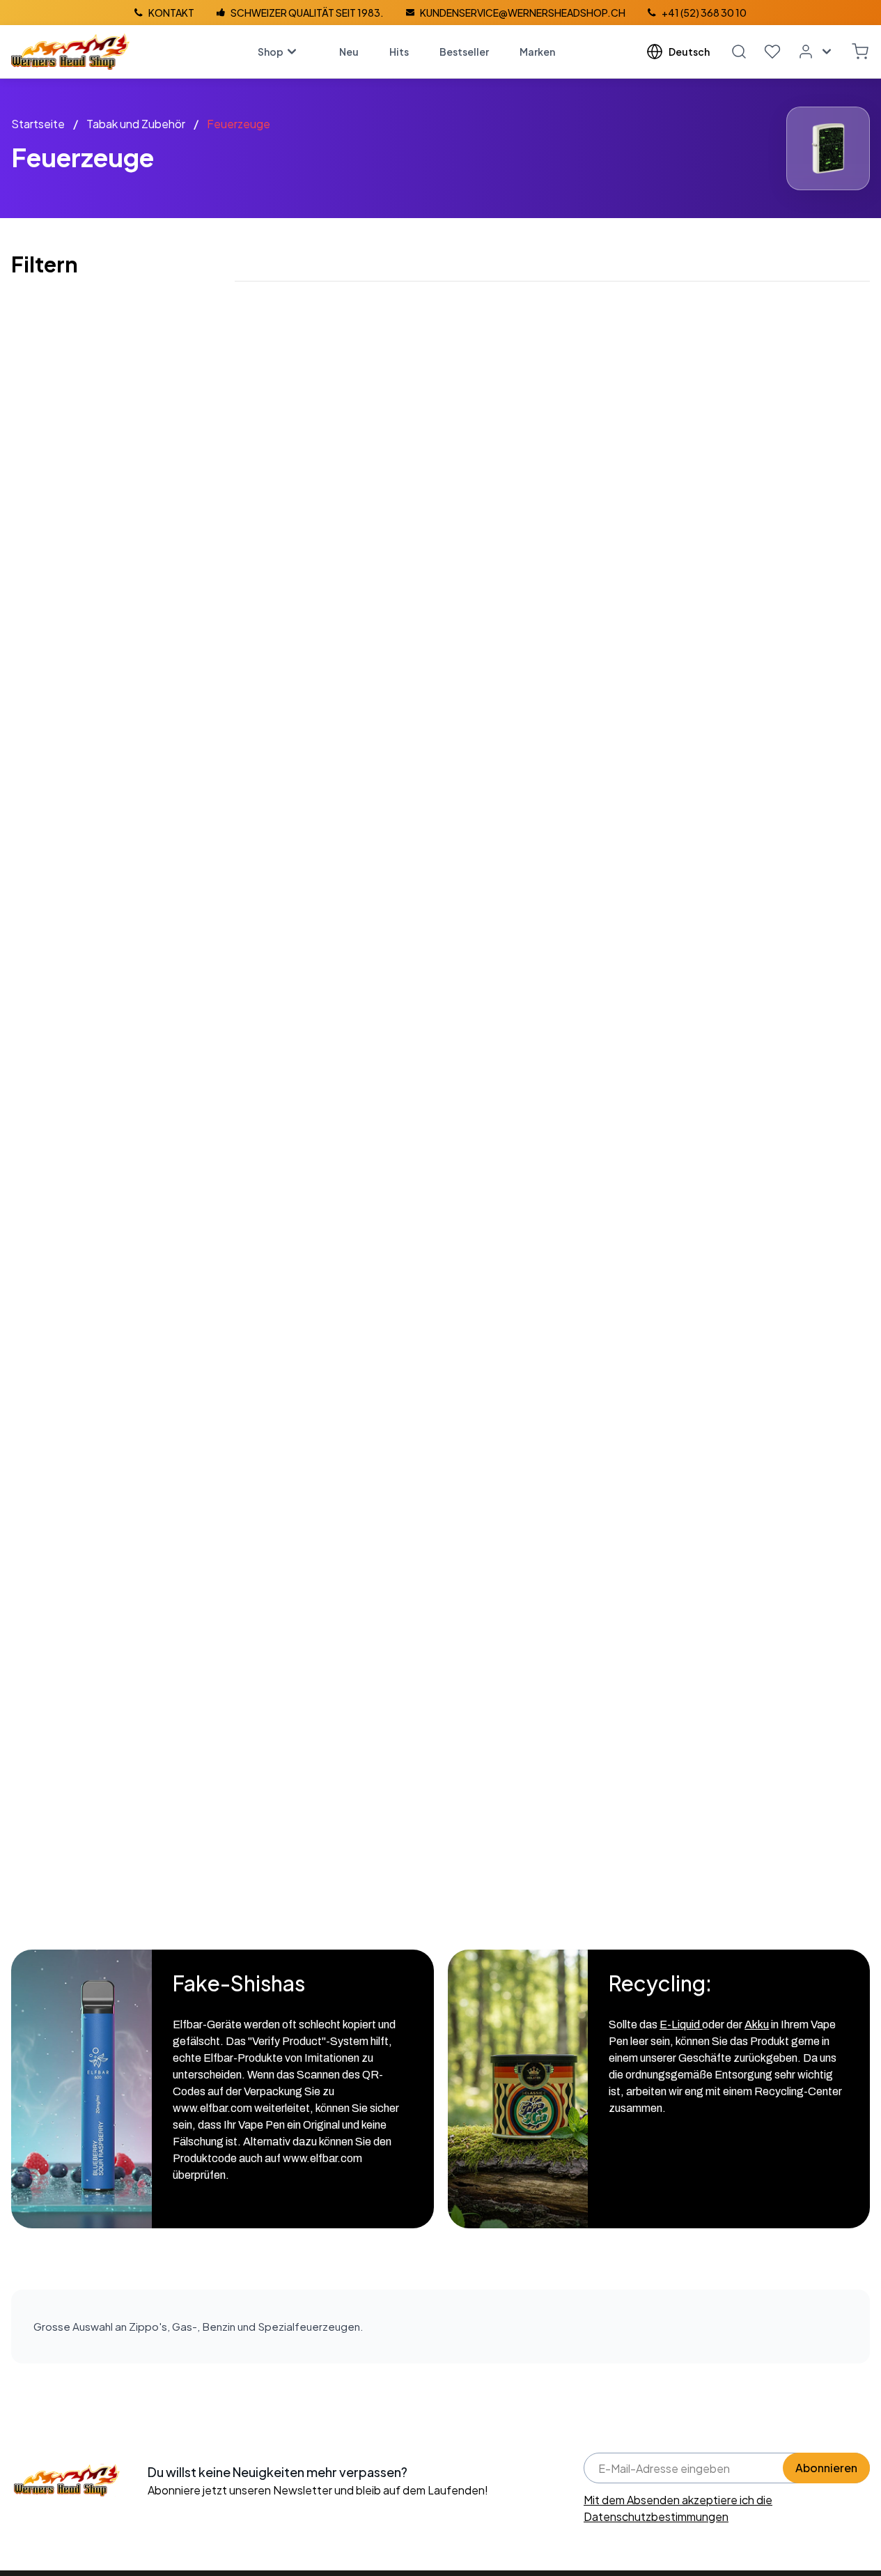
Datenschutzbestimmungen (656, 2516)
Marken (537, 52)
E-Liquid (681, 2024)
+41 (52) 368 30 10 (704, 13)
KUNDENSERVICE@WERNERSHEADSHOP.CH (523, 13)
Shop (271, 52)
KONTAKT (171, 13)
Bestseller (464, 52)
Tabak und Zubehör (136, 124)
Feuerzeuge (239, 124)
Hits (399, 52)
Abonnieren (826, 2468)
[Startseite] (70, 52)
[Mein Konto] (816, 52)
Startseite (38, 124)
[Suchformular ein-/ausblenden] (739, 52)
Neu (349, 52)
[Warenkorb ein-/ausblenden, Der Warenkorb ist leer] (860, 52)
